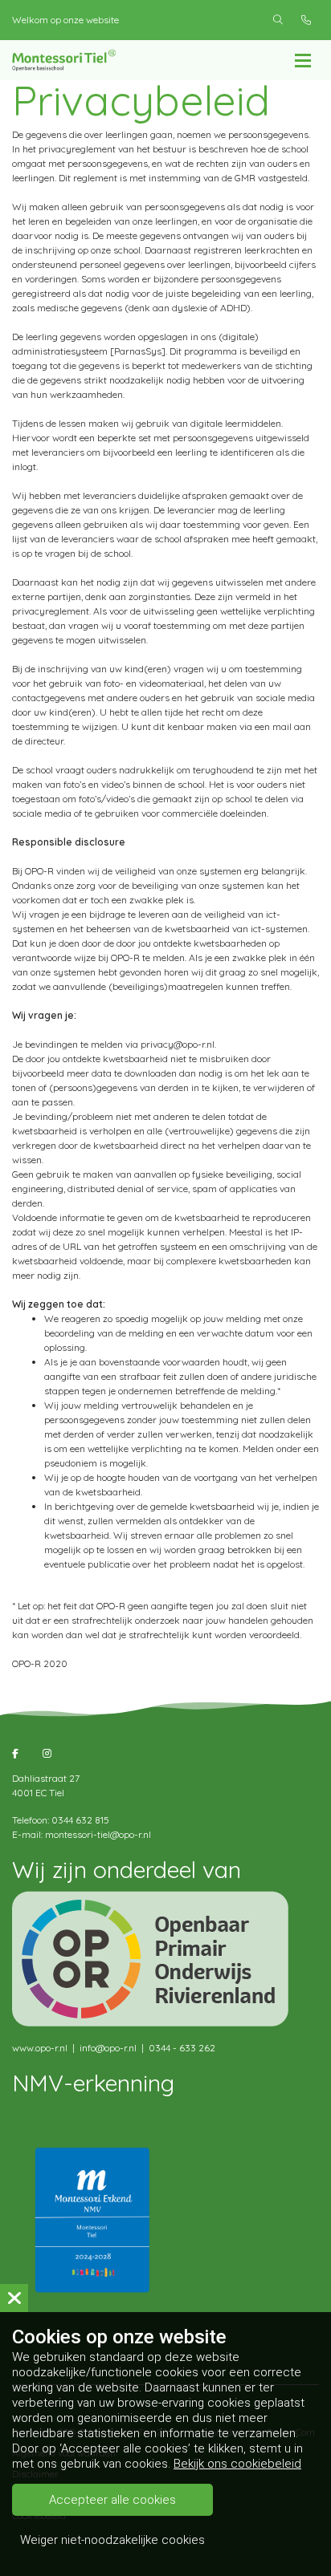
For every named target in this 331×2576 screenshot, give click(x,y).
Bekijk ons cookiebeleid (237, 2464)
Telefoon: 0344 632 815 (61, 1820)
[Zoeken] (278, 20)
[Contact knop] (306, 20)
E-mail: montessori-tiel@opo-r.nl (82, 1834)
